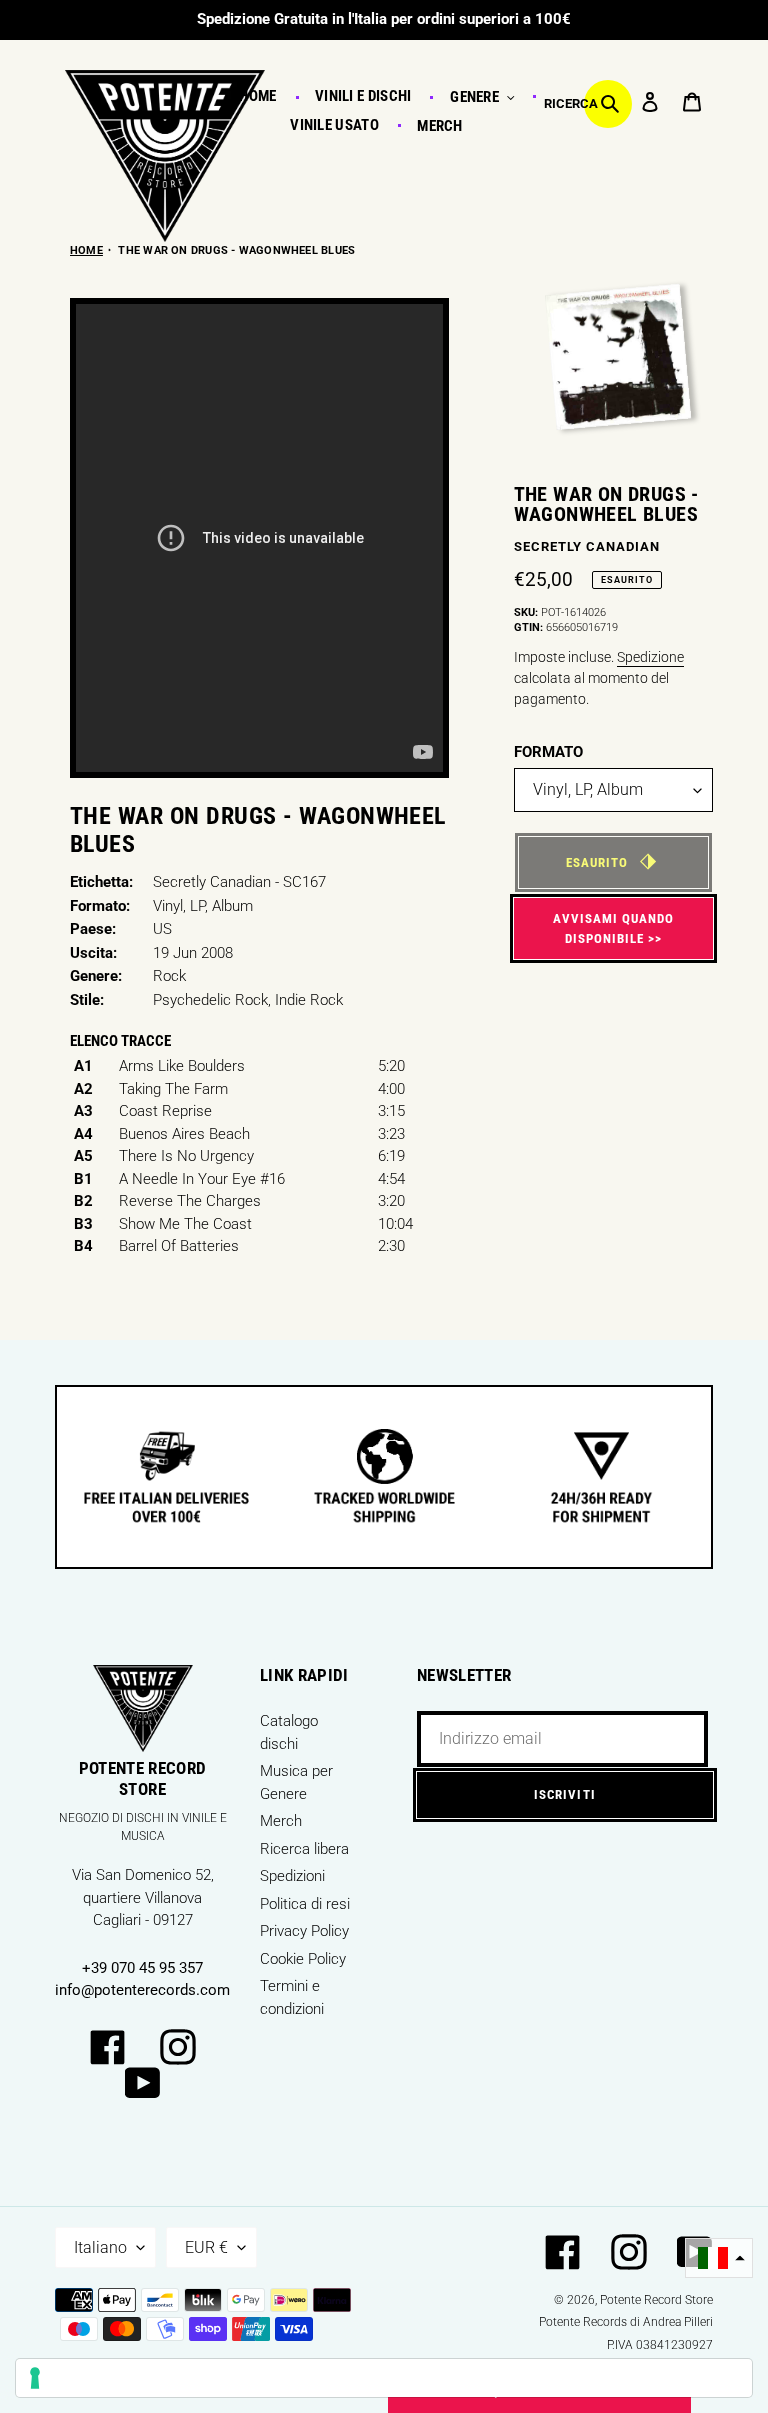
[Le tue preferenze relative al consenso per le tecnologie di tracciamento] (384, 2378)
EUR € (206, 2247)
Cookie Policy (303, 1959)
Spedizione (650, 657)
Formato (548, 752)
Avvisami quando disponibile (614, 928)
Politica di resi (305, 1904)
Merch (281, 1821)
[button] (719, 2258)
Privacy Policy (304, 1931)
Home (86, 250)
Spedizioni (292, 1876)
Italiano (100, 2247)
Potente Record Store (656, 2300)
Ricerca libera (304, 1849)
